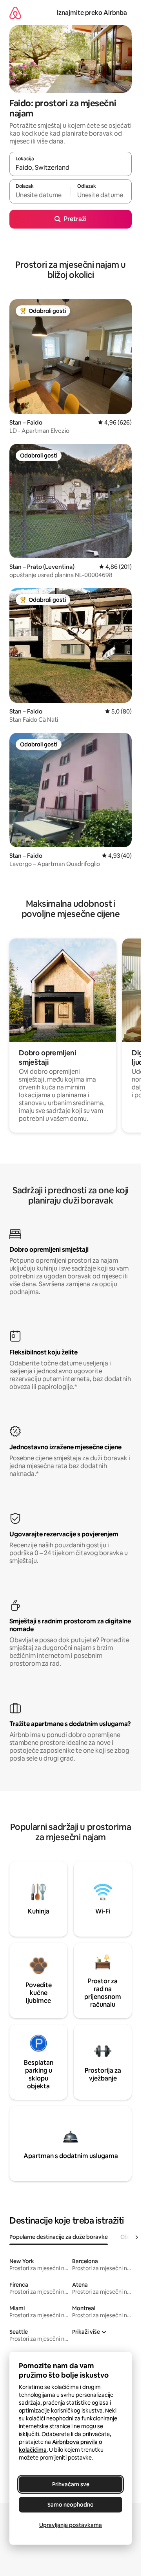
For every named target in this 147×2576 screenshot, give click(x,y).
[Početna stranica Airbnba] (15, 13)
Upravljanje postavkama (71, 2525)
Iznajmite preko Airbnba (92, 13)
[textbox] (40, 195)
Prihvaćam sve (71, 2484)
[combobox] (71, 167)
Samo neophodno (71, 2505)
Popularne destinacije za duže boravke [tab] (59, 2237)
